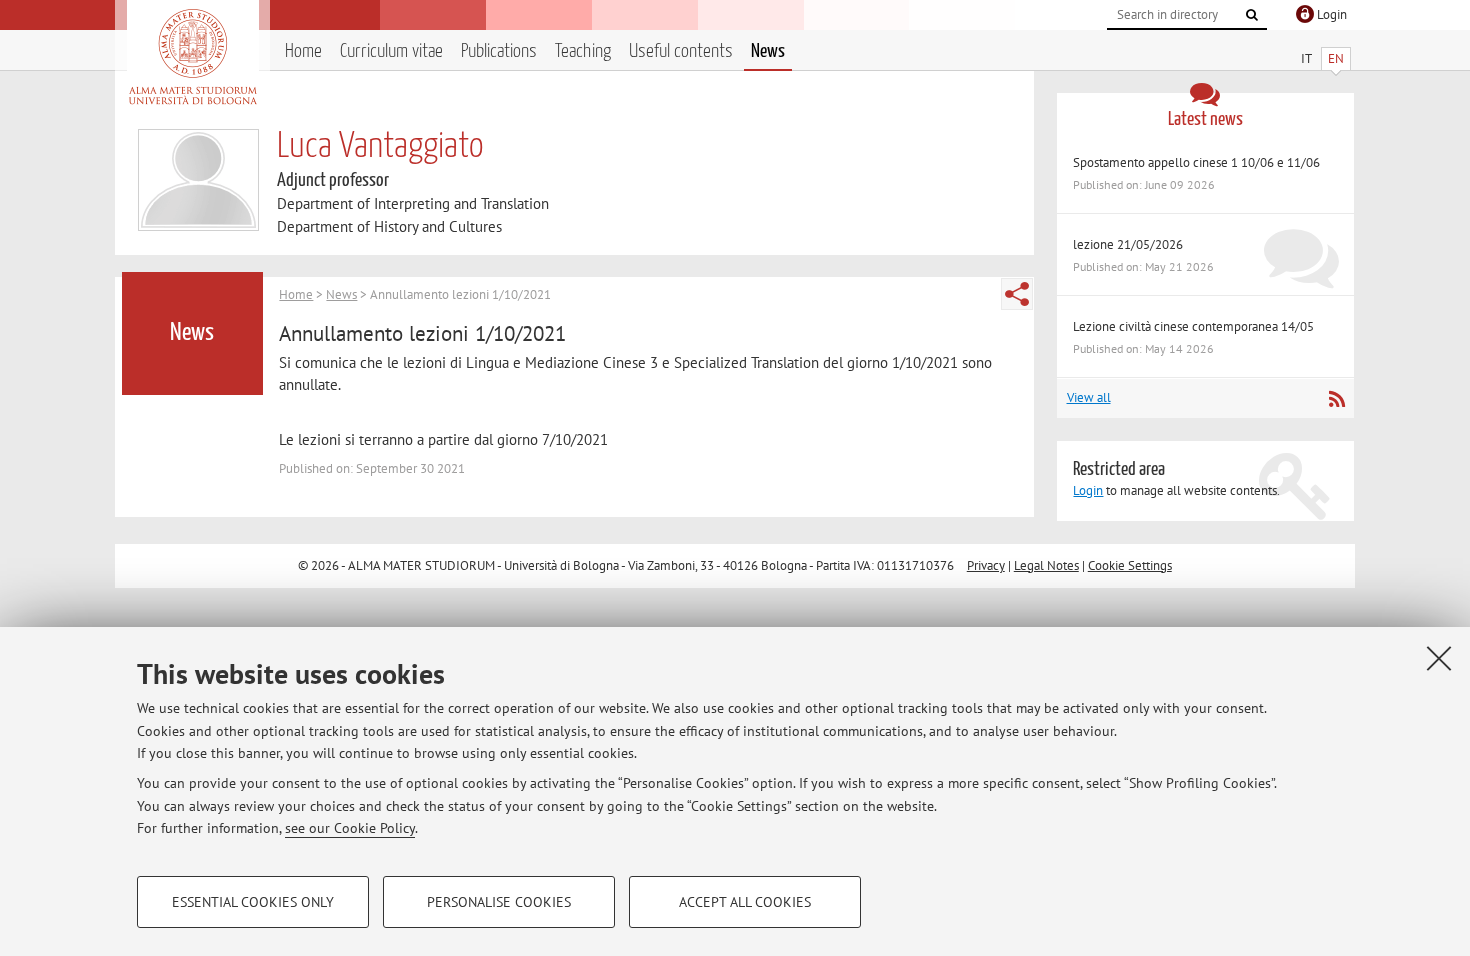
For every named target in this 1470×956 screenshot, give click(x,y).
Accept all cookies (745, 902)
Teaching (583, 51)
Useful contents (681, 51)
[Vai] (1252, 15)
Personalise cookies (499, 902)
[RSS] (1336, 399)
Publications (499, 51)
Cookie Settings (1130, 565)
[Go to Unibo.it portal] (192, 57)
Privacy (986, 565)
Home (303, 51)
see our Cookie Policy (350, 828)
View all (1089, 397)
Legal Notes (1046, 565)
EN (1336, 58)
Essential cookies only (253, 902)
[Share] (1017, 294)
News (768, 51)
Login (1088, 490)
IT (1306, 58)
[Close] (1439, 658)
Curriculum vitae (391, 51)
